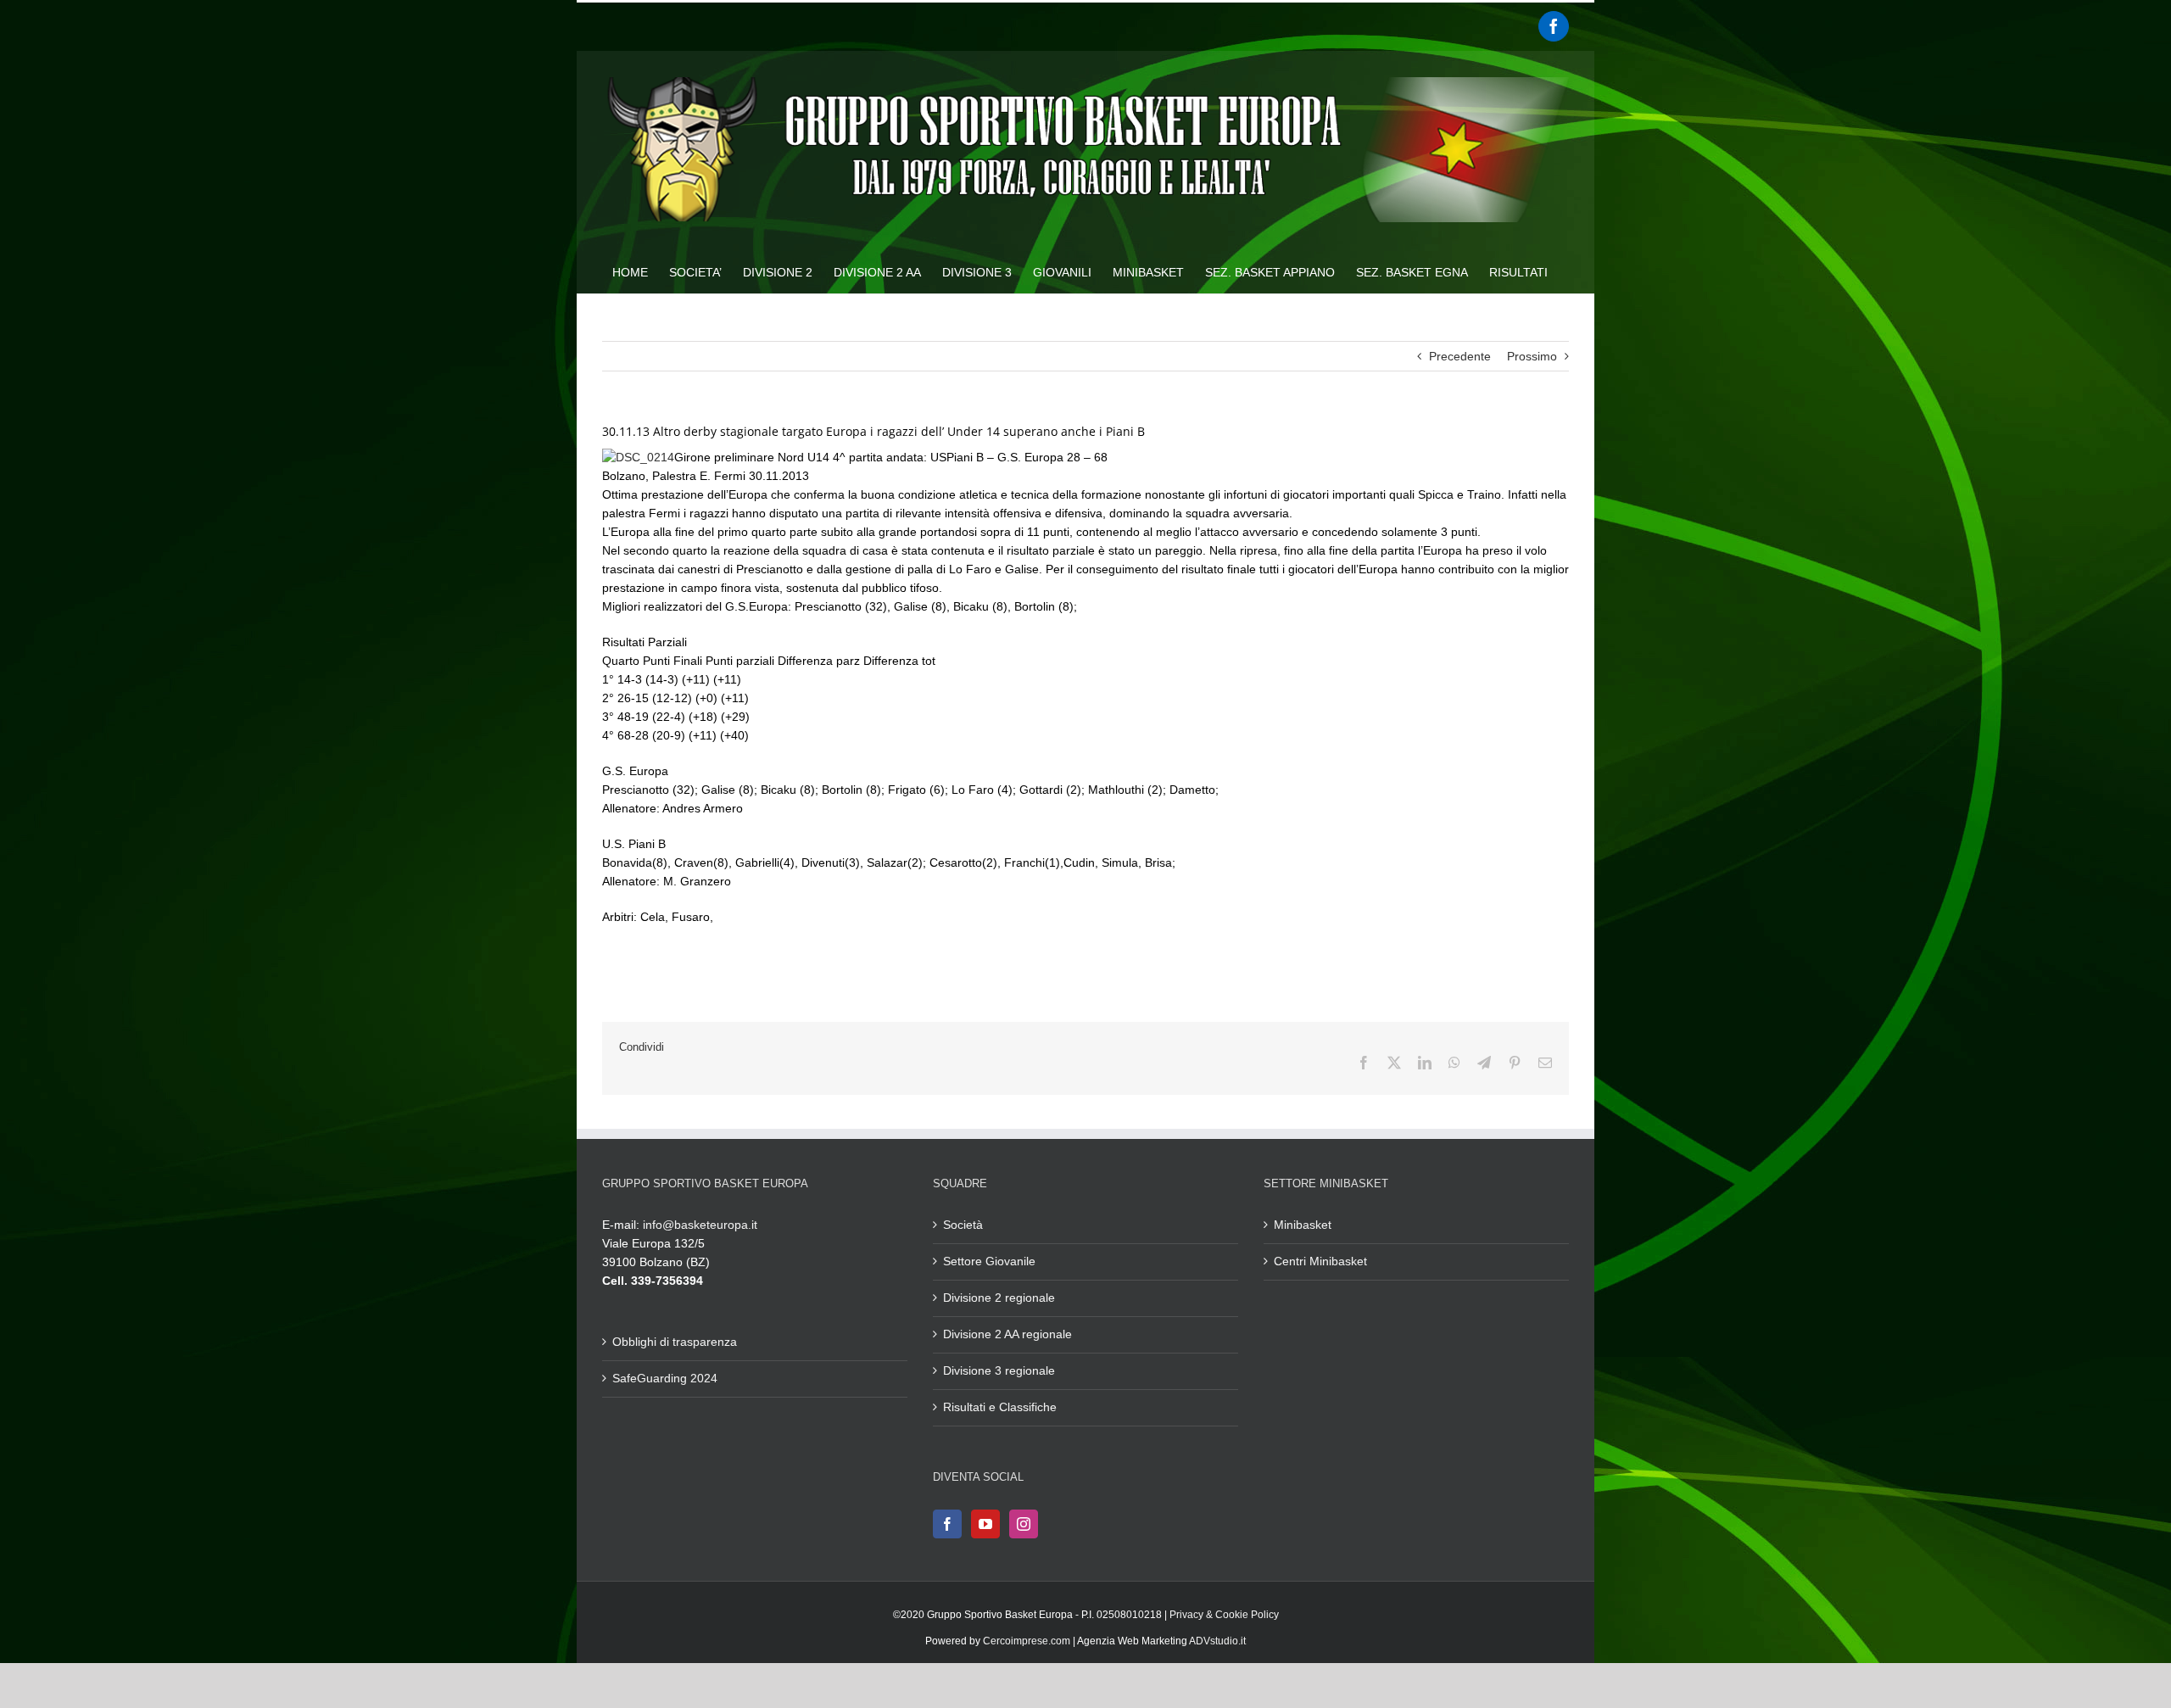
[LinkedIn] (1425, 1063)
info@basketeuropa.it (700, 1225)
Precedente (1460, 356)
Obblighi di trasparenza (675, 1342)
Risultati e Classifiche (1000, 1407)
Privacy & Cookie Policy (1224, 1615)
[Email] (1545, 1063)
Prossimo (1532, 356)
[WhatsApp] (1454, 1063)
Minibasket (1303, 1225)
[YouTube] (985, 1524)
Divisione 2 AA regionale (1007, 1334)
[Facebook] (1554, 26)
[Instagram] (1024, 1524)
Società (963, 1225)
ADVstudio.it (1217, 1641)
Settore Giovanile (989, 1261)
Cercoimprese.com (1027, 1641)
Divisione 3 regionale (999, 1370)
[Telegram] (1484, 1063)
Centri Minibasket (1320, 1261)
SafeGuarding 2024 (665, 1378)
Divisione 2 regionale (999, 1298)
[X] (1394, 1063)
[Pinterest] (1515, 1063)
